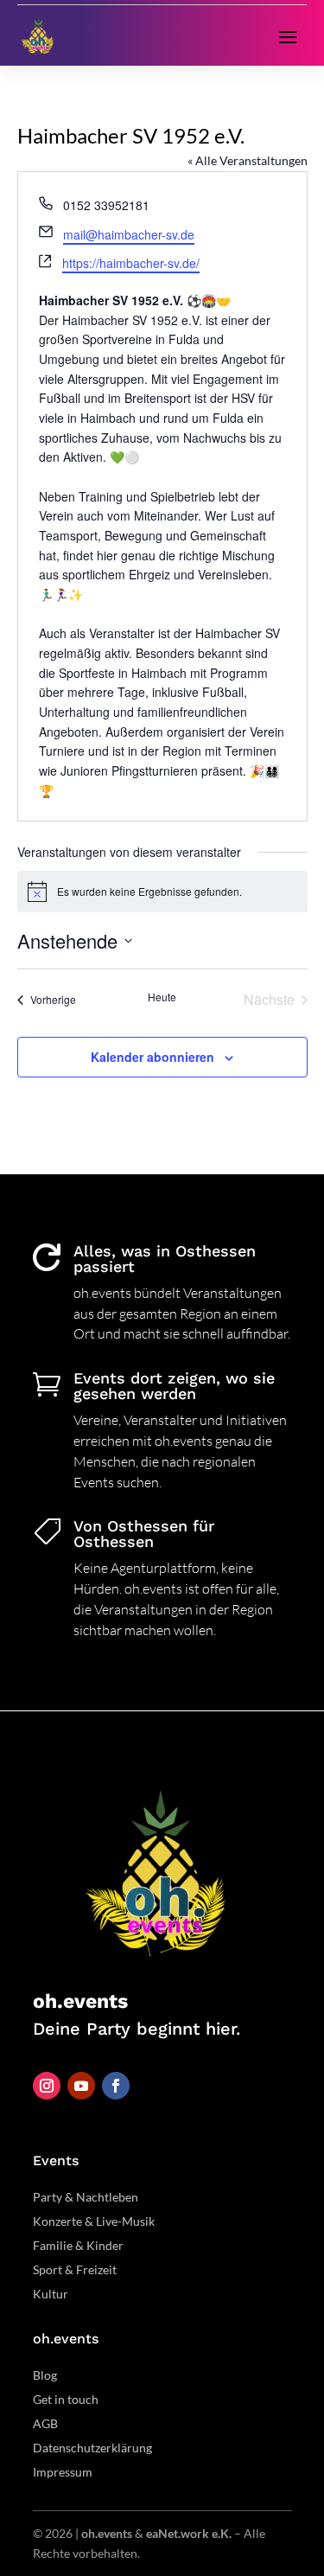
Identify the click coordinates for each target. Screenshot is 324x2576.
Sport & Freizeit (75, 2269)
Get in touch (66, 2399)
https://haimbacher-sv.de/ (131, 263)
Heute (162, 997)
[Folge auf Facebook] (116, 2086)
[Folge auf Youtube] (81, 2086)
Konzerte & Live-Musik (94, 2221)
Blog (45, 2375)
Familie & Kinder (78, 2245)
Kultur (51, 2294)
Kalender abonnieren (152, 1057)
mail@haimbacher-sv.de (129, 234)
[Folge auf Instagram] (47, 2086)
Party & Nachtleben (86, 2197)
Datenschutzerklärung (92, 2448)
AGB (45, 2423)
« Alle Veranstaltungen (248, 160)
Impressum (63, 2472)
